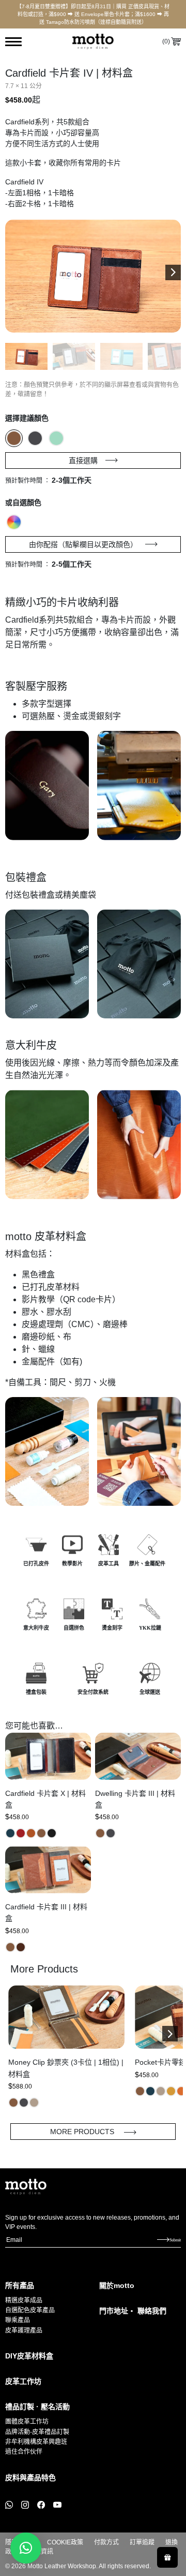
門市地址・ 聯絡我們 (133, 2311)
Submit (175, 2240)
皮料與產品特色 (30, 2478)
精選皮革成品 (24, 2300)
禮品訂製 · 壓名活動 (37, 2407)
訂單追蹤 (142, 2542)
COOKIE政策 (65, 2542)
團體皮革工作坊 (27, 2422)
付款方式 (106, 2542)
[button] (173, 272)
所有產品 (20, 2285)
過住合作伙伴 (24, 2452)
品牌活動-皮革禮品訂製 (37, 2432)
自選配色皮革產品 (30, 2310)
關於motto (117, 2285)
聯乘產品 (18, 2320)
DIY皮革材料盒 (29, 2356)
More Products (83, 2132)
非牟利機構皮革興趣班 (36, 2442)
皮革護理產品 (24, 2330)
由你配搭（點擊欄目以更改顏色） (83, 544)
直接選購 (83, 460)
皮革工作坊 (23, 2381)
